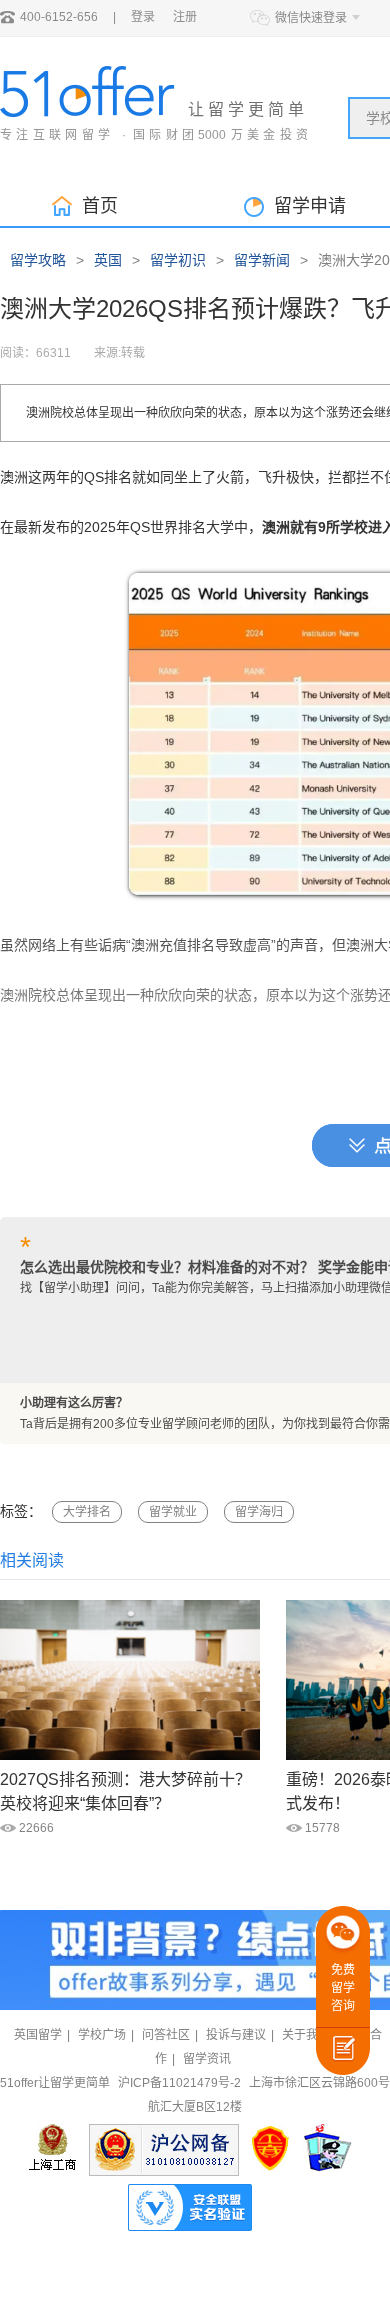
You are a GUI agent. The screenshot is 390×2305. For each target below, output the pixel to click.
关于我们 (306, 2035)
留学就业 (173, 1512)
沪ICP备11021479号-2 (179, 2083)
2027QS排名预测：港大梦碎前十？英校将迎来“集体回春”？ (125, 1791)
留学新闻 (262, 260)
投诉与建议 (236, 2035)
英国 (108, 260)
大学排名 (87, 1512)
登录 (143, 17)
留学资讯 (207, 2059)
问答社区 (166, 2035)
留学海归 (259, 1512)
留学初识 (178, 260)
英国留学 (38, 2035)
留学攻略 (38, 260)
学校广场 (102, 2035)
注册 (185, 17)
